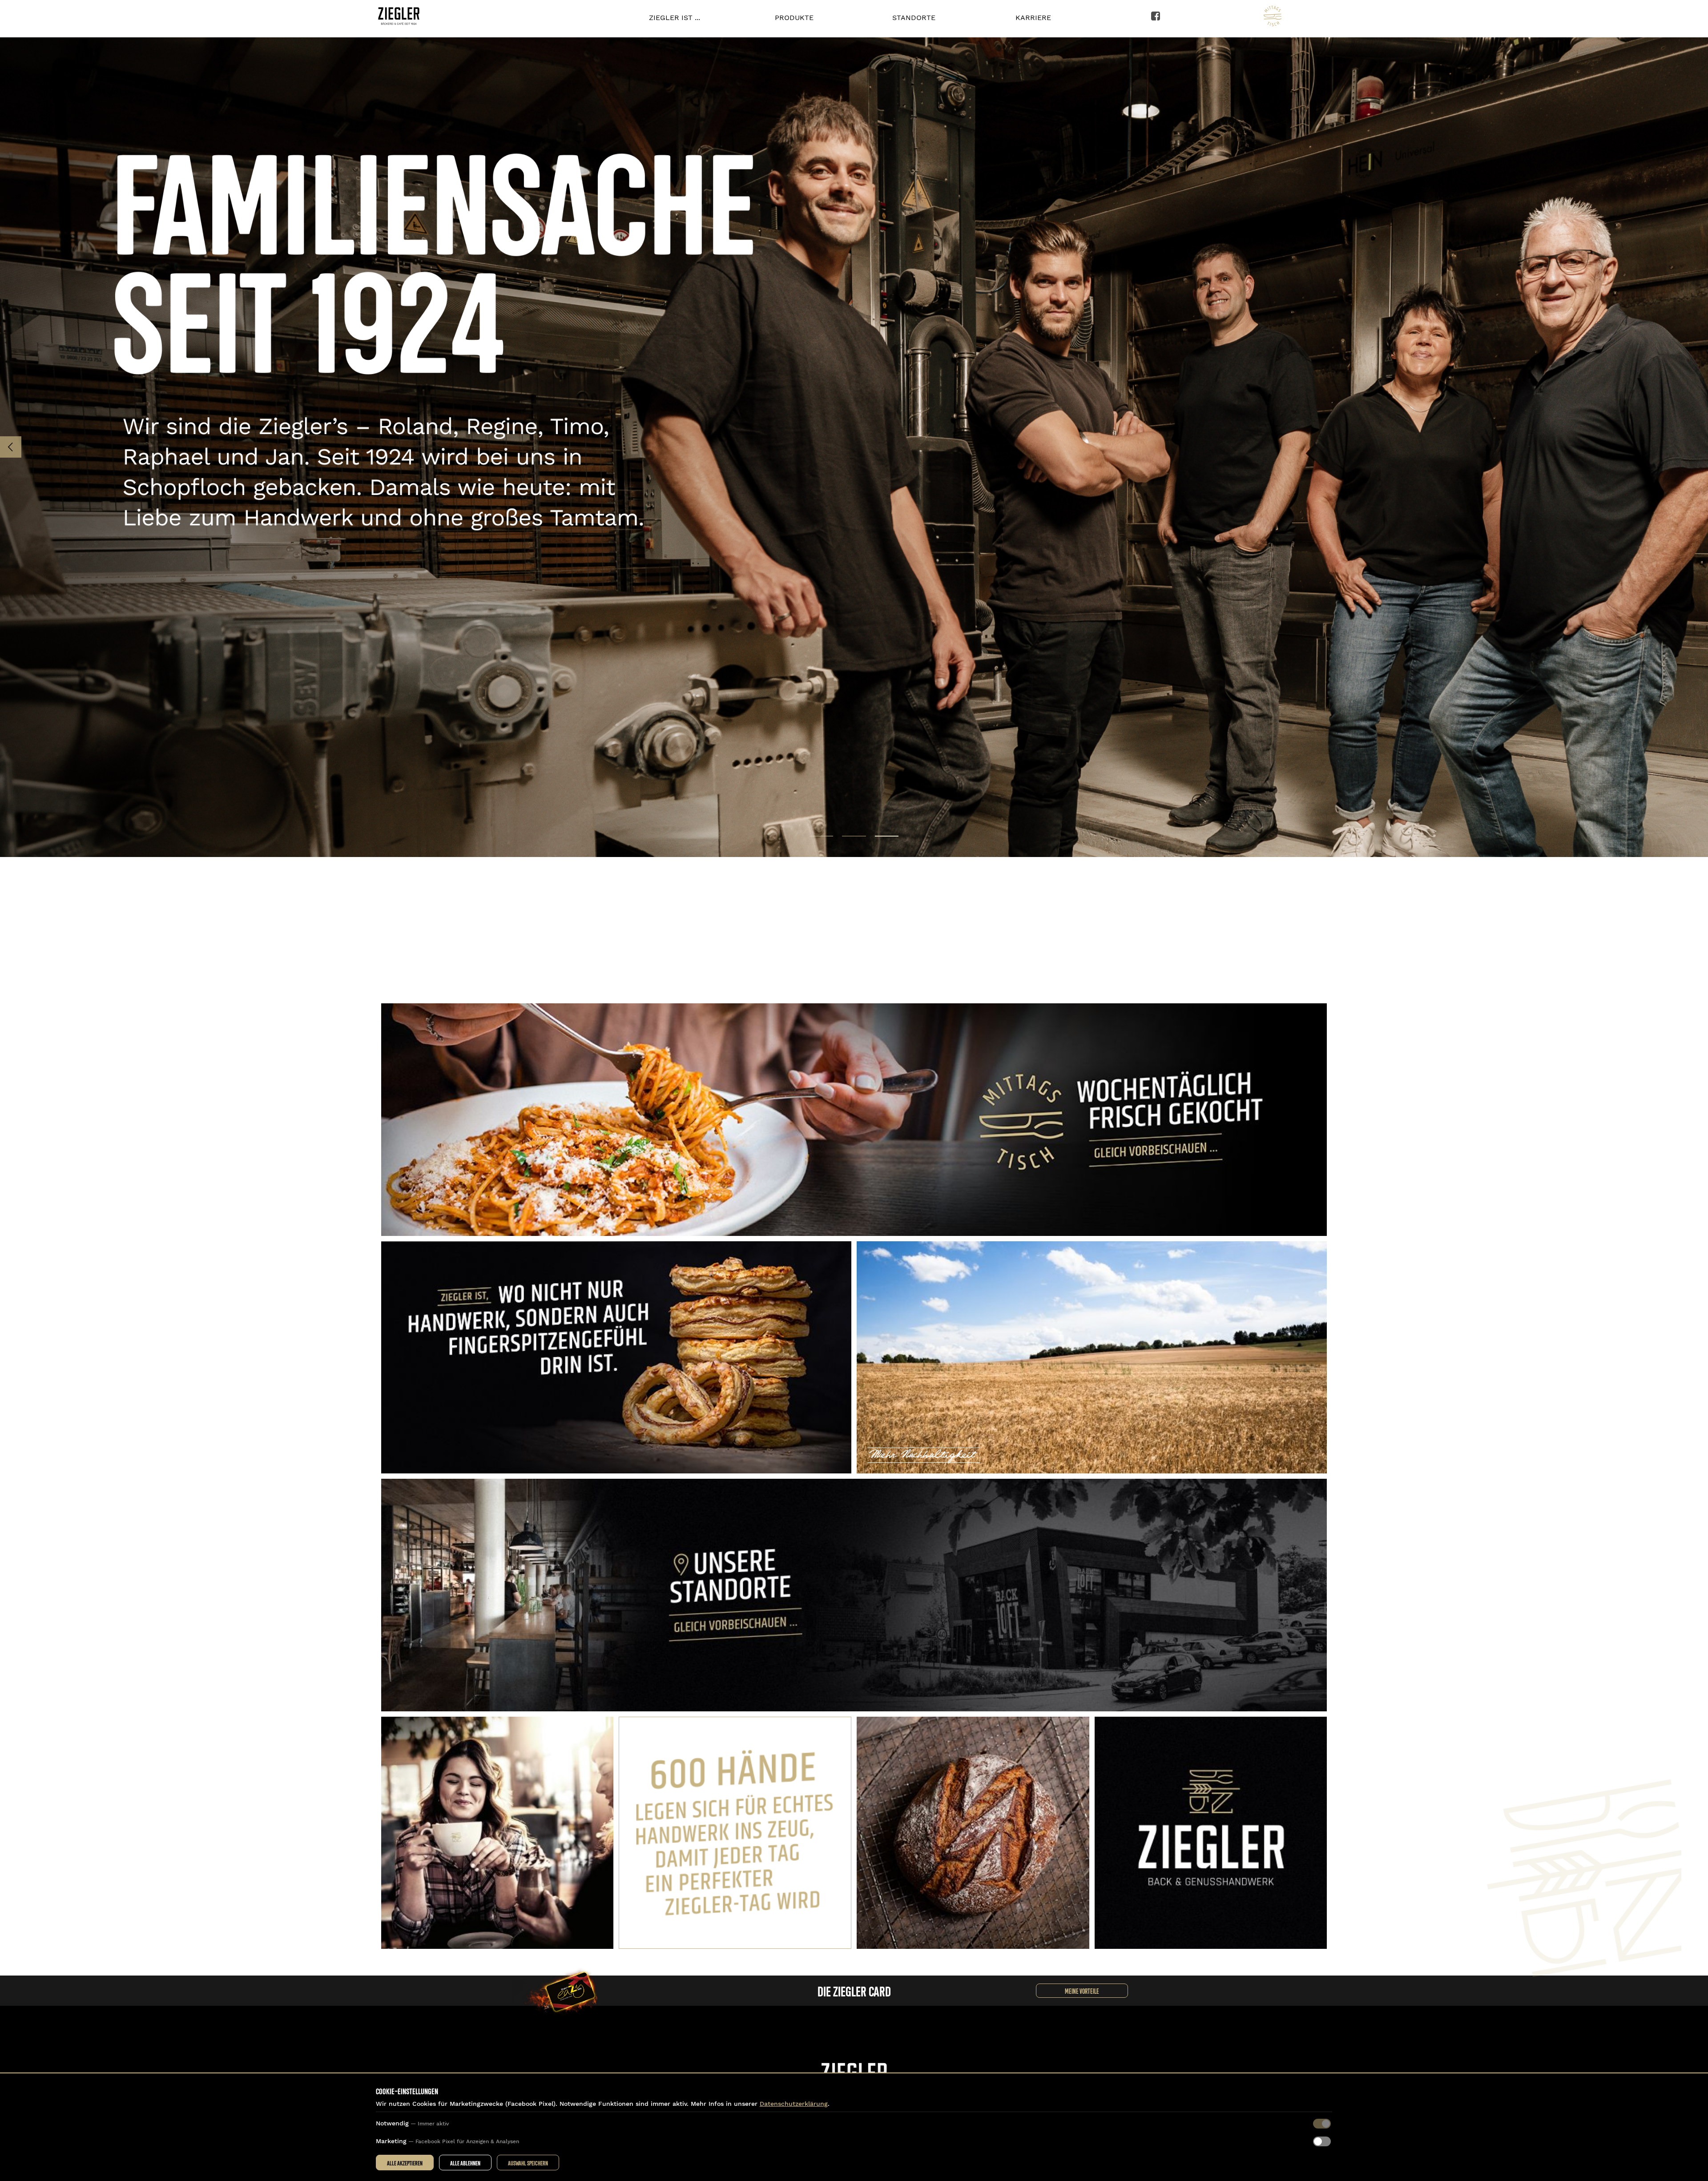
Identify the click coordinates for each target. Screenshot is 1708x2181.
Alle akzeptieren (405, 2163)
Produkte (794, 18)
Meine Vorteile (1082, 1991)
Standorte (914, 18)
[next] (1697, 447)
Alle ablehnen (465, 2163)
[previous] (11, 447)
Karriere (1033, 18)
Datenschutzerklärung (794, 2104)
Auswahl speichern (528, 2163)
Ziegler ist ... (675, 18)
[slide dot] (821, 836)
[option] (854, 447)
